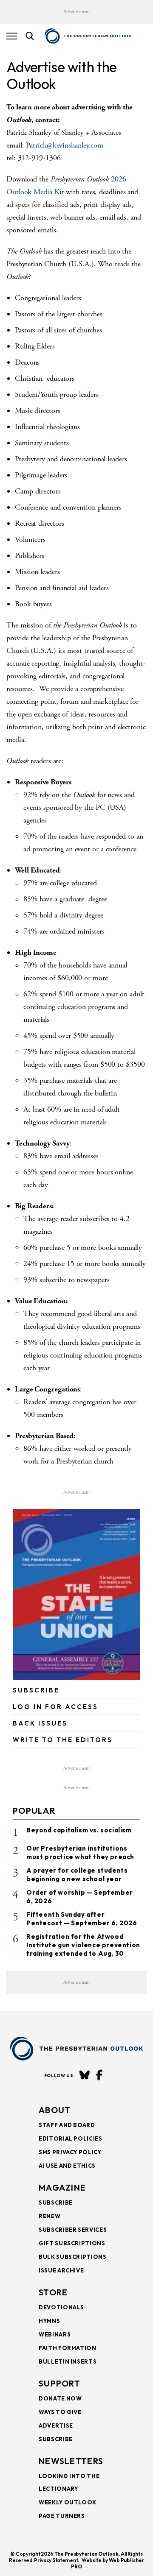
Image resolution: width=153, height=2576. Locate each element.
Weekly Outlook (68, 2502)
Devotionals (61, 2307)
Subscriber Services (73, 2230)
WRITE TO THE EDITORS (63, 1740)
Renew (50, 2216)
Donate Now (60, 2398)
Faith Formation (68, 2348)
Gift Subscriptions (72, 2243)
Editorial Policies (71, 2138)
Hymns (49, 2321)
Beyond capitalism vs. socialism (79, 1830)
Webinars (55, 2334)
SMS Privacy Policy (70, 2152)
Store (53, 2292)
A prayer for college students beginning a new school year (77, 1875)
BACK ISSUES (40, 1723)
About (55, 2110)
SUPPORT (59, 2383)
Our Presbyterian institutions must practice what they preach (80, 1853)
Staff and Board (67, 2125)
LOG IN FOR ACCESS (55, 1707)
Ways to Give (60, 2412)
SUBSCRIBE (36, 1690)
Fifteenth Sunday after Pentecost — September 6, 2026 (82, 1919)
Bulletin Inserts (68, 2361)
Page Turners (62, 2516)
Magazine (62, 2187)
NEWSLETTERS (71, 2461)
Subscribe (56, 2202)
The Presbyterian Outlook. (87, 2554)
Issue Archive (61, 2270)
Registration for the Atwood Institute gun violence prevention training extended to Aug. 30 (83, 1945)
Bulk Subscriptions (73, 2257)
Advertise (56, 2425)
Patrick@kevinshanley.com (65, 145)
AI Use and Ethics (67, 2166)
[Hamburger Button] (12, 36)
